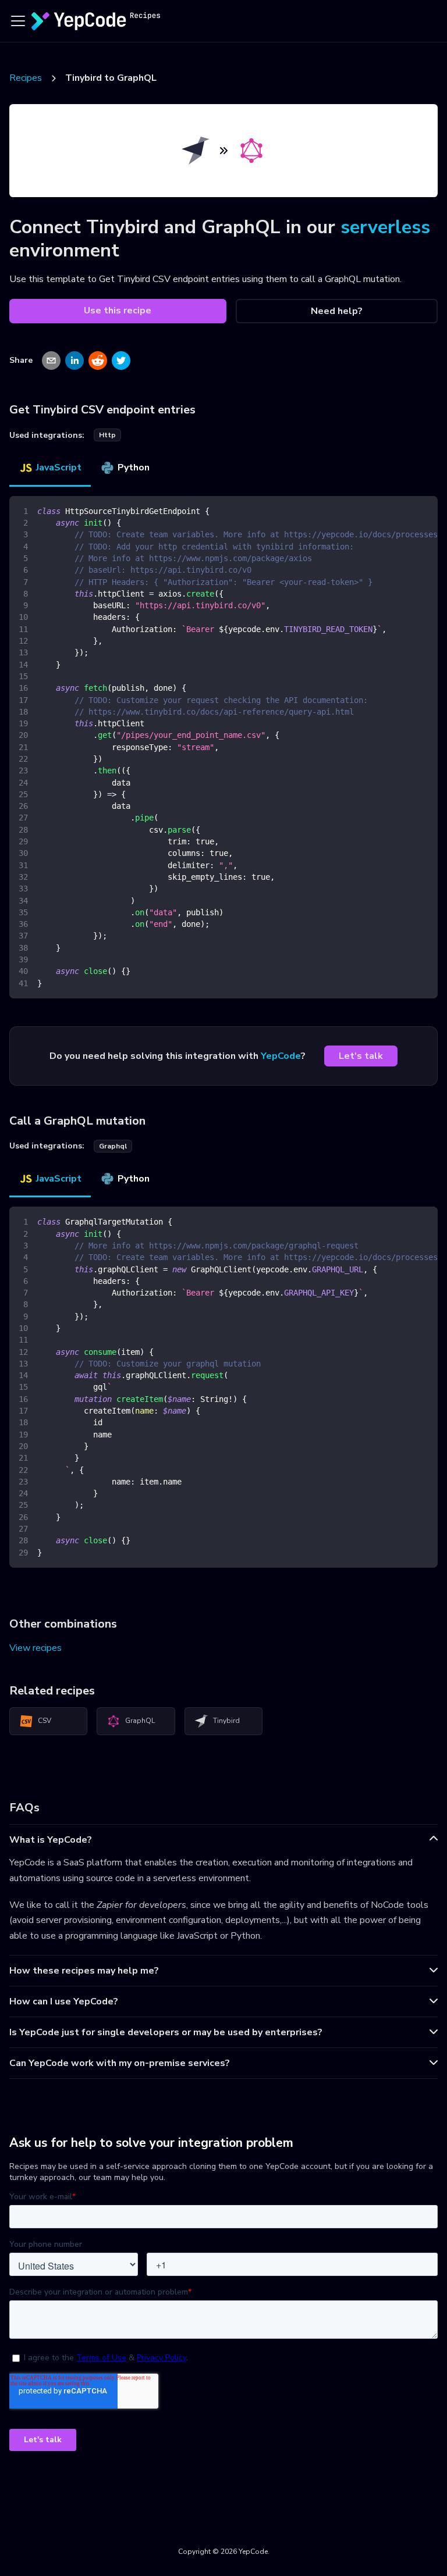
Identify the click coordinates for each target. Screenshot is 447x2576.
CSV (45, 1721)
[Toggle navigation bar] (18, 21)
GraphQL (140, 1721)
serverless (385, 227)
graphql (113, 1146)
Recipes (26, 78)
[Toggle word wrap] (402, 511)
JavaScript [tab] (59, 468)
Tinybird (226, 1721)
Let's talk (361, 1056)
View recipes (36, 1648)
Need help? (337, 311)
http (107, 435)
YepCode (281, 1056)
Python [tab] (134, 468)
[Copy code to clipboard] (423, 511)
